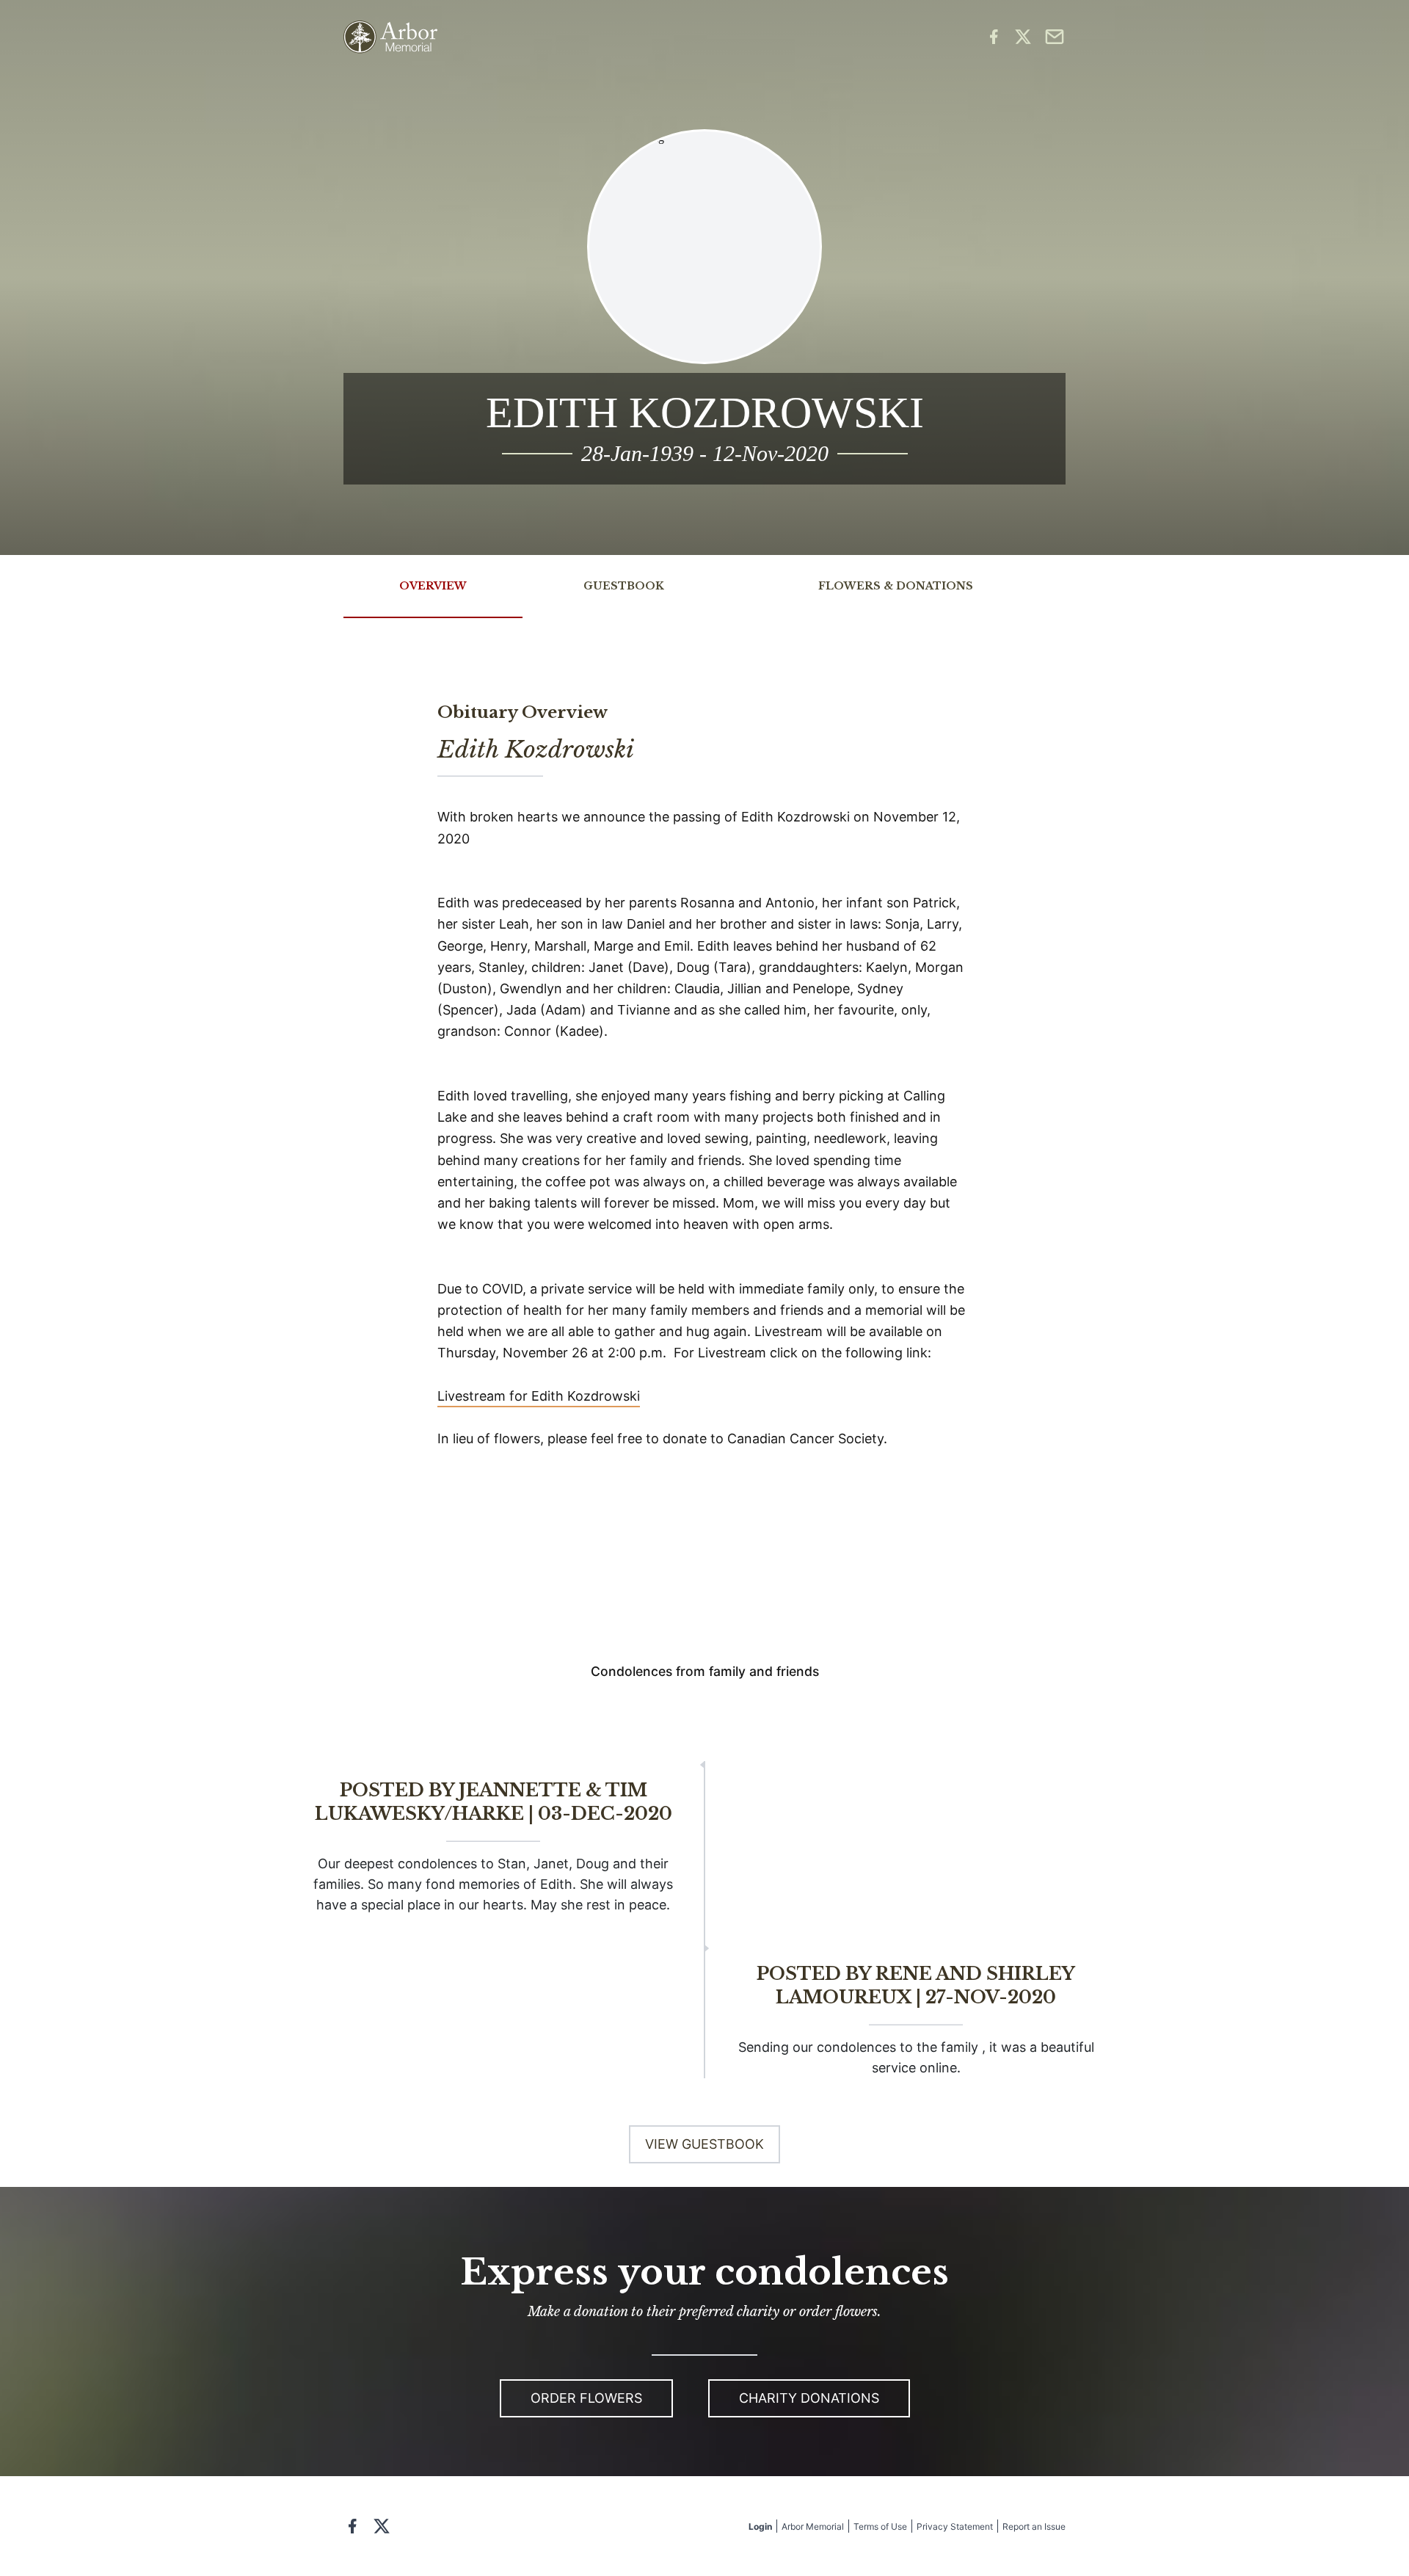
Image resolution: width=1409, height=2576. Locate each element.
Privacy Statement (955, 2526)
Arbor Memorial (813, 2526)
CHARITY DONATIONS (809, 2398)
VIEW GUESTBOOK (704, 2144)
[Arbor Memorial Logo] (390, 37)
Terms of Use (880, 2526)
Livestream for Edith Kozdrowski (539, 1396)
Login (760, 2526)
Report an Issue (1034, 2526)
